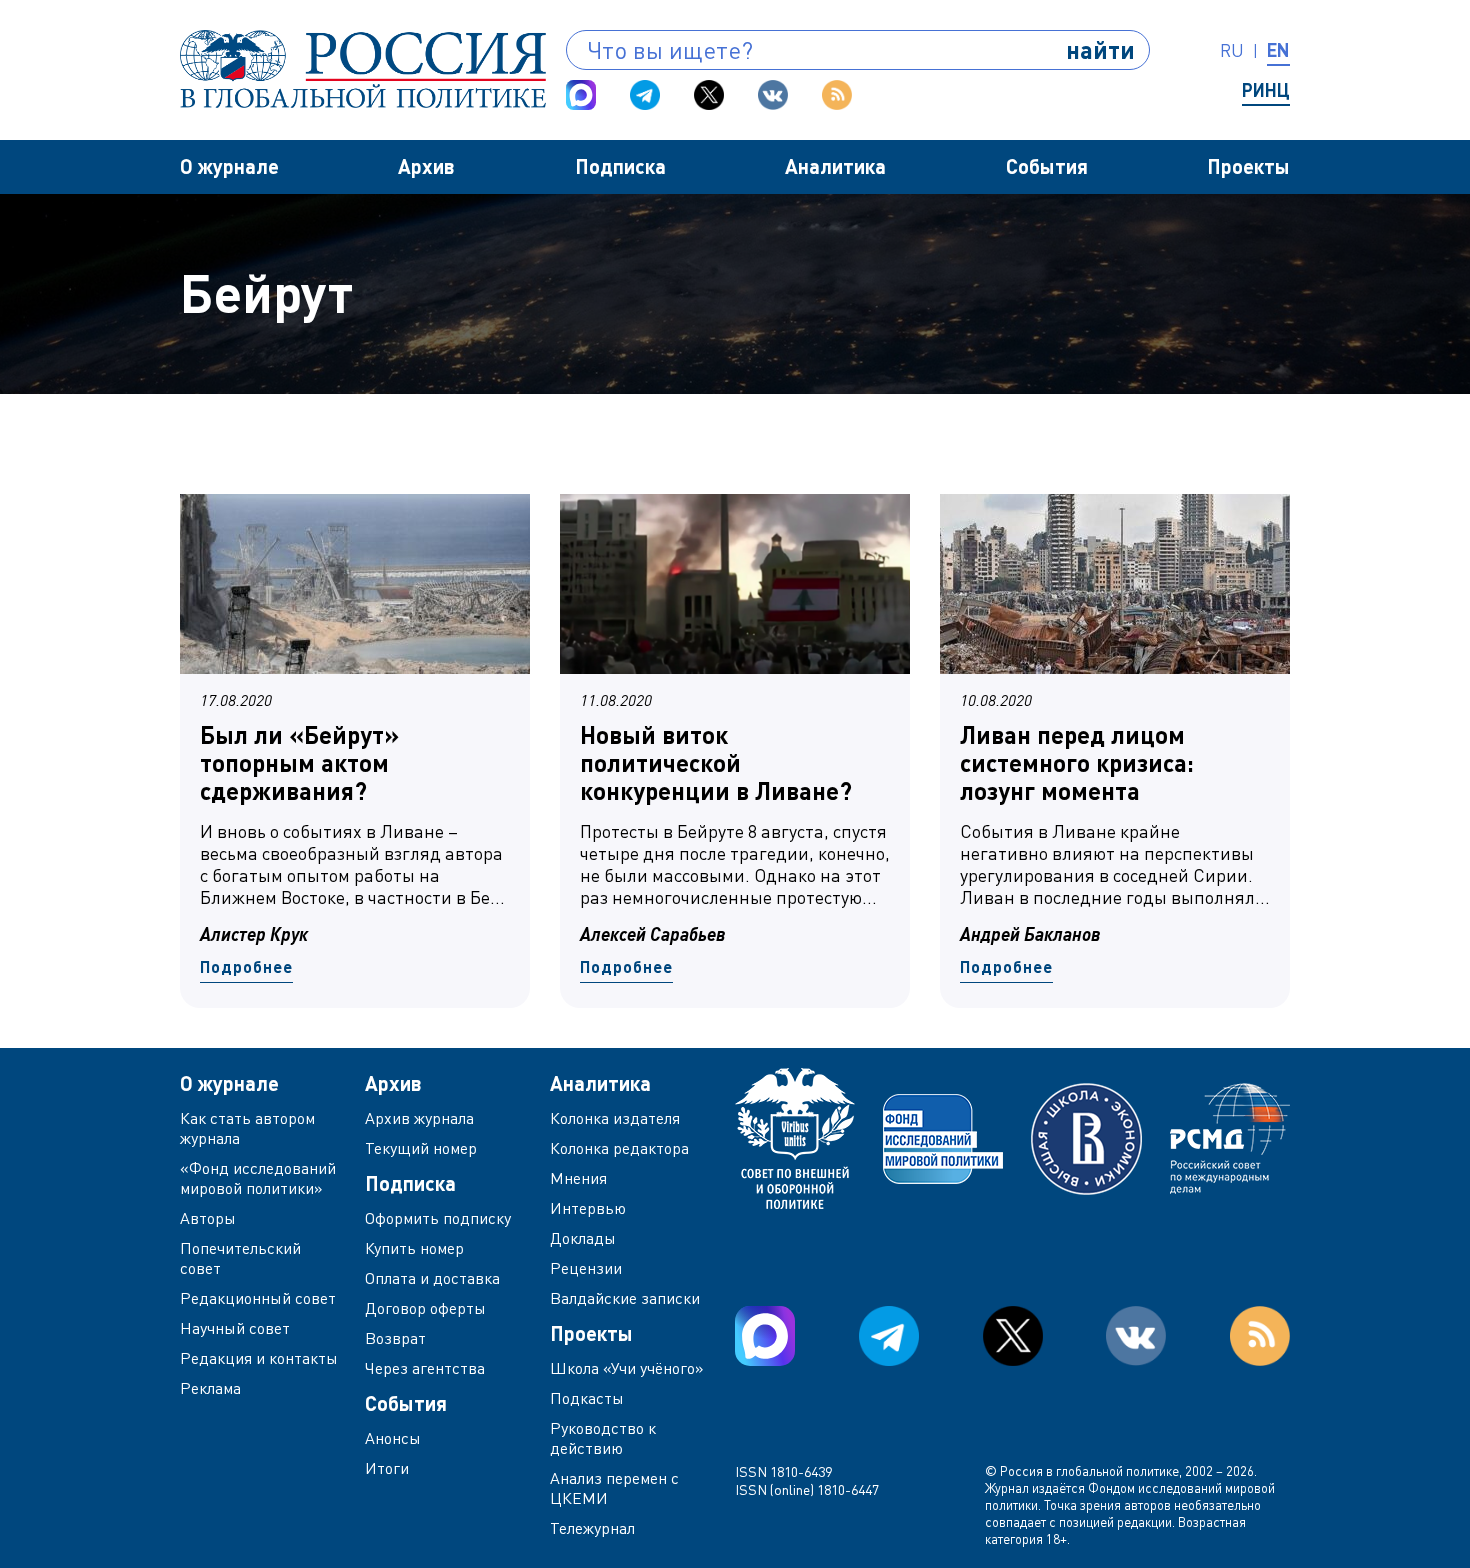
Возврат (395, 1338)
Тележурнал (592, 1528)
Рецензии (586, 1268)
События (1047, 166)
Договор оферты (425, 1308)
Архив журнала (419, 1118)
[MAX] (581, 95)
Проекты (1248, 166)
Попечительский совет (240, 1258)
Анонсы (393, 1438)
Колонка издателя (615, 1118)
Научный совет (235, 1328)
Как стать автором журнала (247, 1128)
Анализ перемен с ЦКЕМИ (614, 1488)
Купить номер (414, 1248)
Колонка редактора (619, 1148)
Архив (426, 166)
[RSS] (837, 95)
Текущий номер (421, 1148)
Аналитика (835, 166)
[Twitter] (709, 95)
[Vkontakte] (773, 95)
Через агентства (425, 1368)
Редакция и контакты (259, 1358)
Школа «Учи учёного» (627, 1368)
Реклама (210, 1388)
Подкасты (587, 1398)
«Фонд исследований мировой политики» (258, 1178)
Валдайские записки (625, 1298)
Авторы (208, 1218)
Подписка (620, 166)
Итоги (387, 1468)
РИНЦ (1266, 90)
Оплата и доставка (432, 1278)
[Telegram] (645, 95)
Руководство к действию (603, 1438)
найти (1100, 49)
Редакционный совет (258, 1298)
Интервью (588, 1208)
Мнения (578, 1178)
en (1278, 50)
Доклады (583, 1238)
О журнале (229, 166)
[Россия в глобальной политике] (363, 69)
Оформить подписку (438, 1218)
